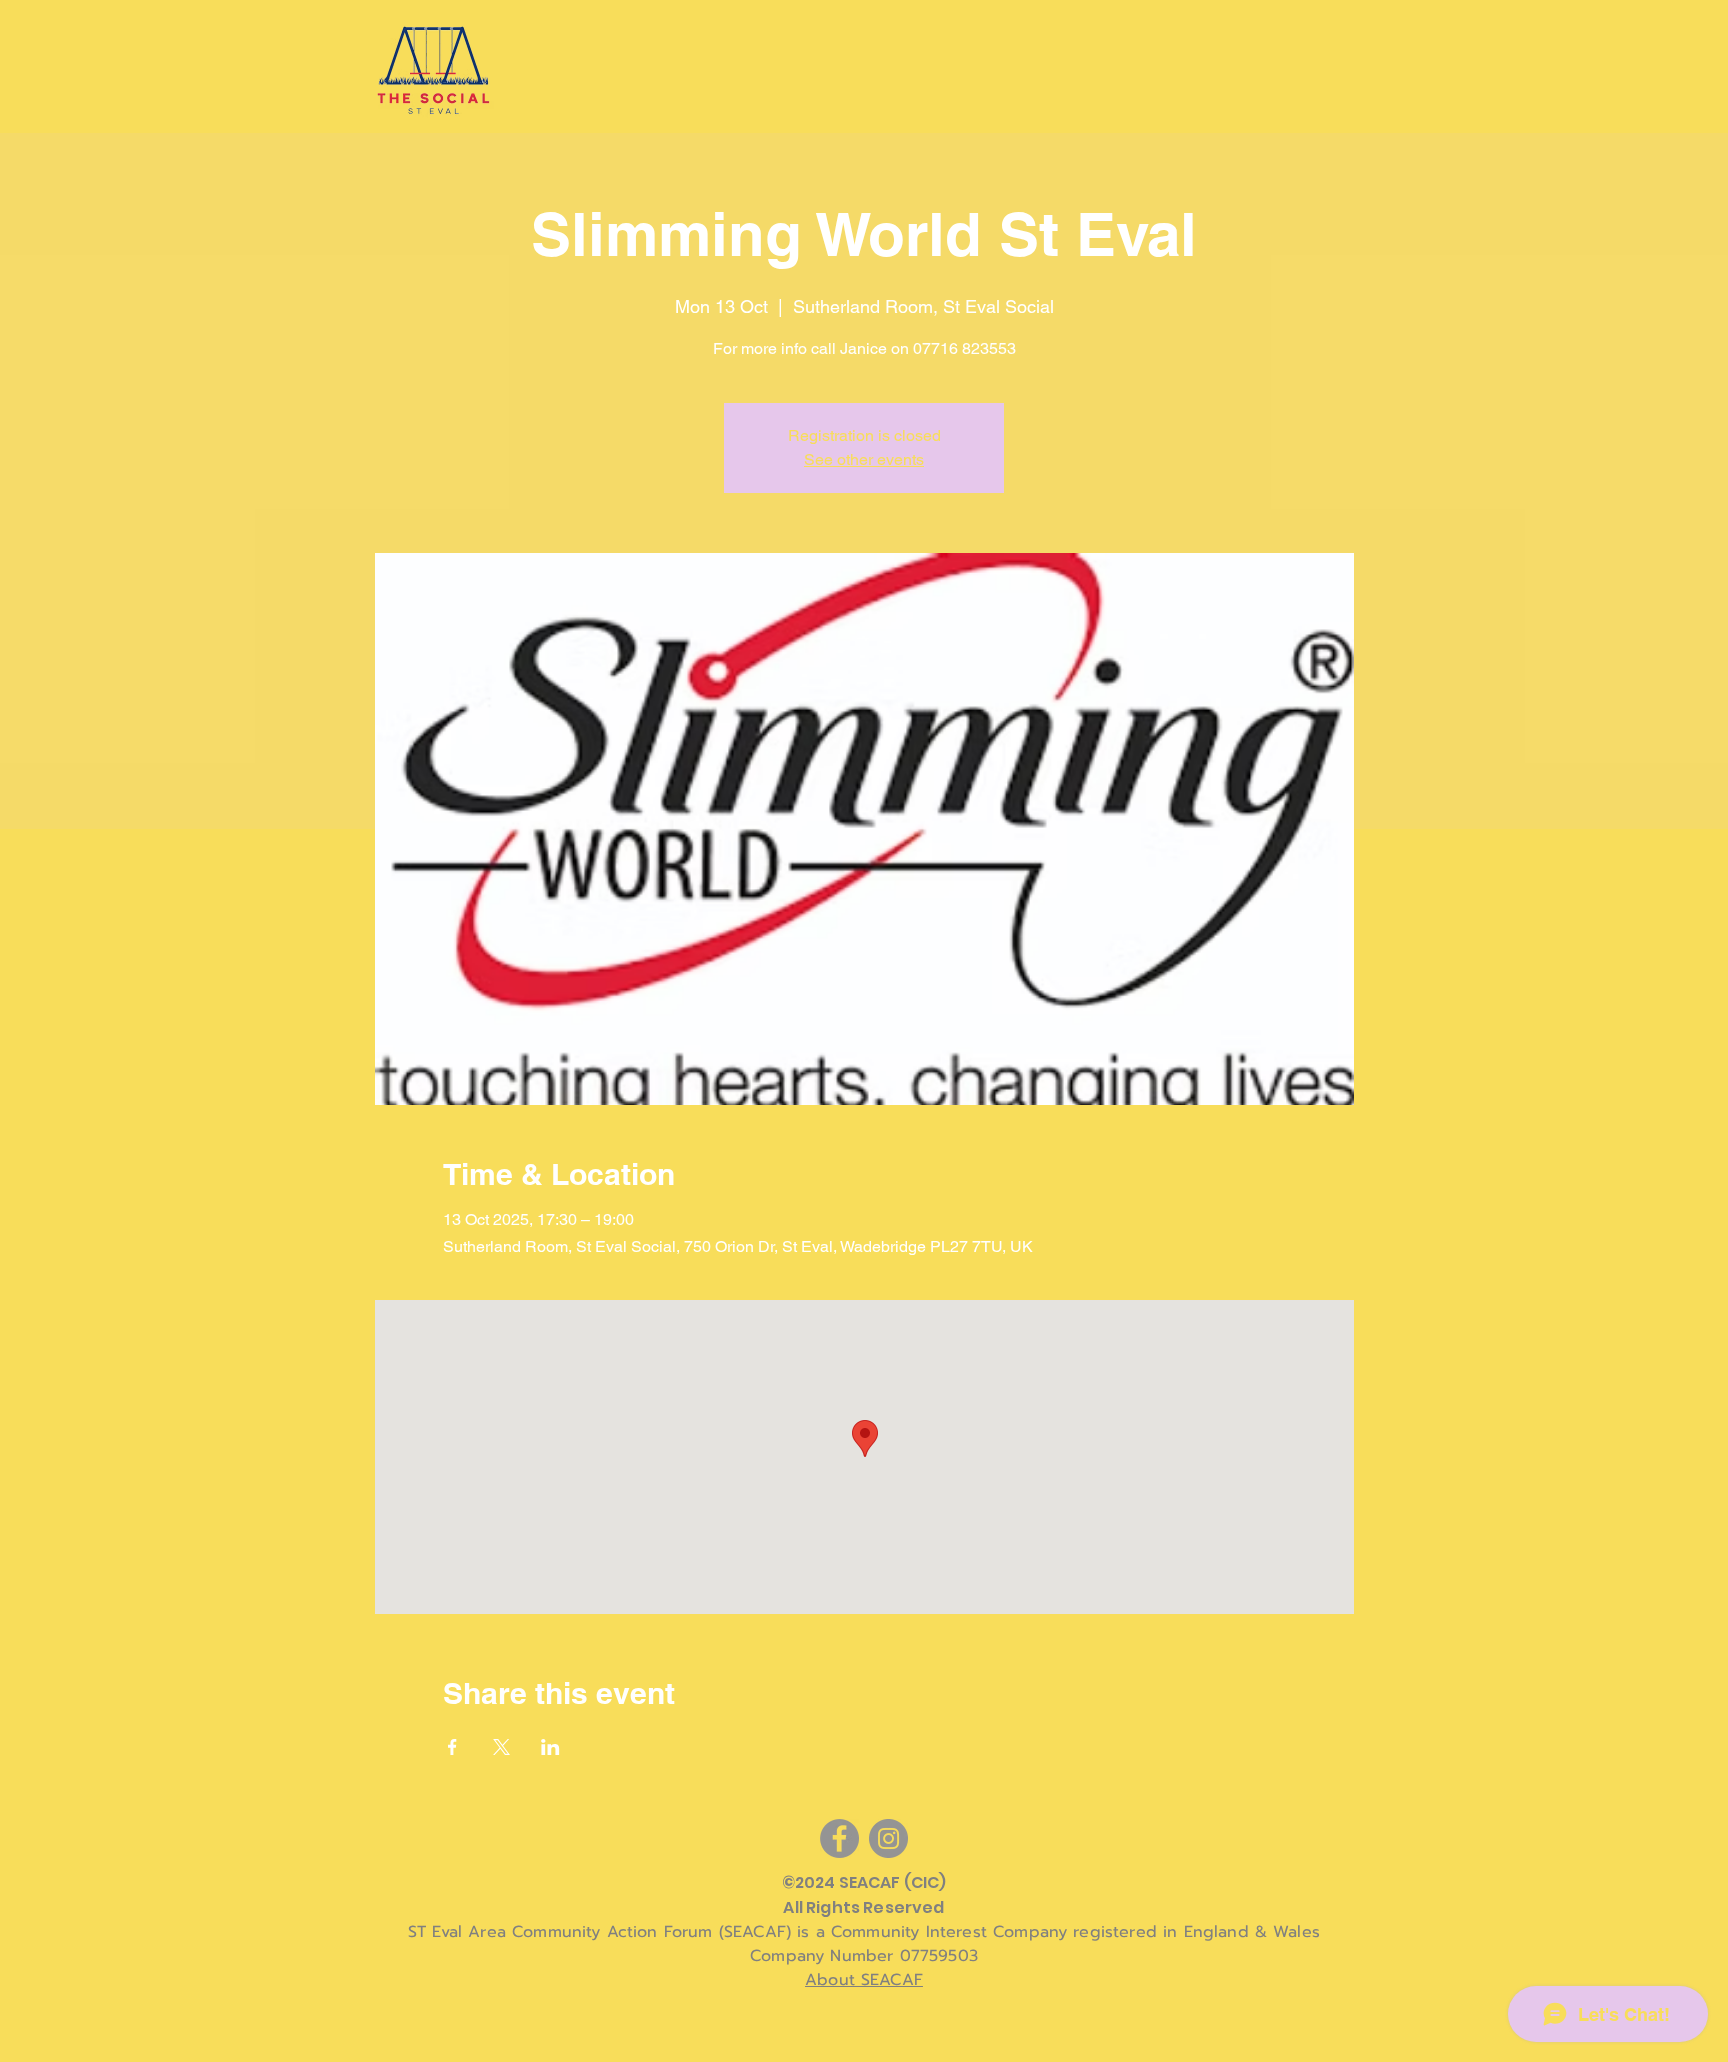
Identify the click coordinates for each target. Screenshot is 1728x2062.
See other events (864, 459)
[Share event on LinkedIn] (550, 1747)
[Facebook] (839, 1838)
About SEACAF (864, 1980)
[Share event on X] (501, 1747)
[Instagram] (888, 1838)
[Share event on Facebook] (452, 1747)
